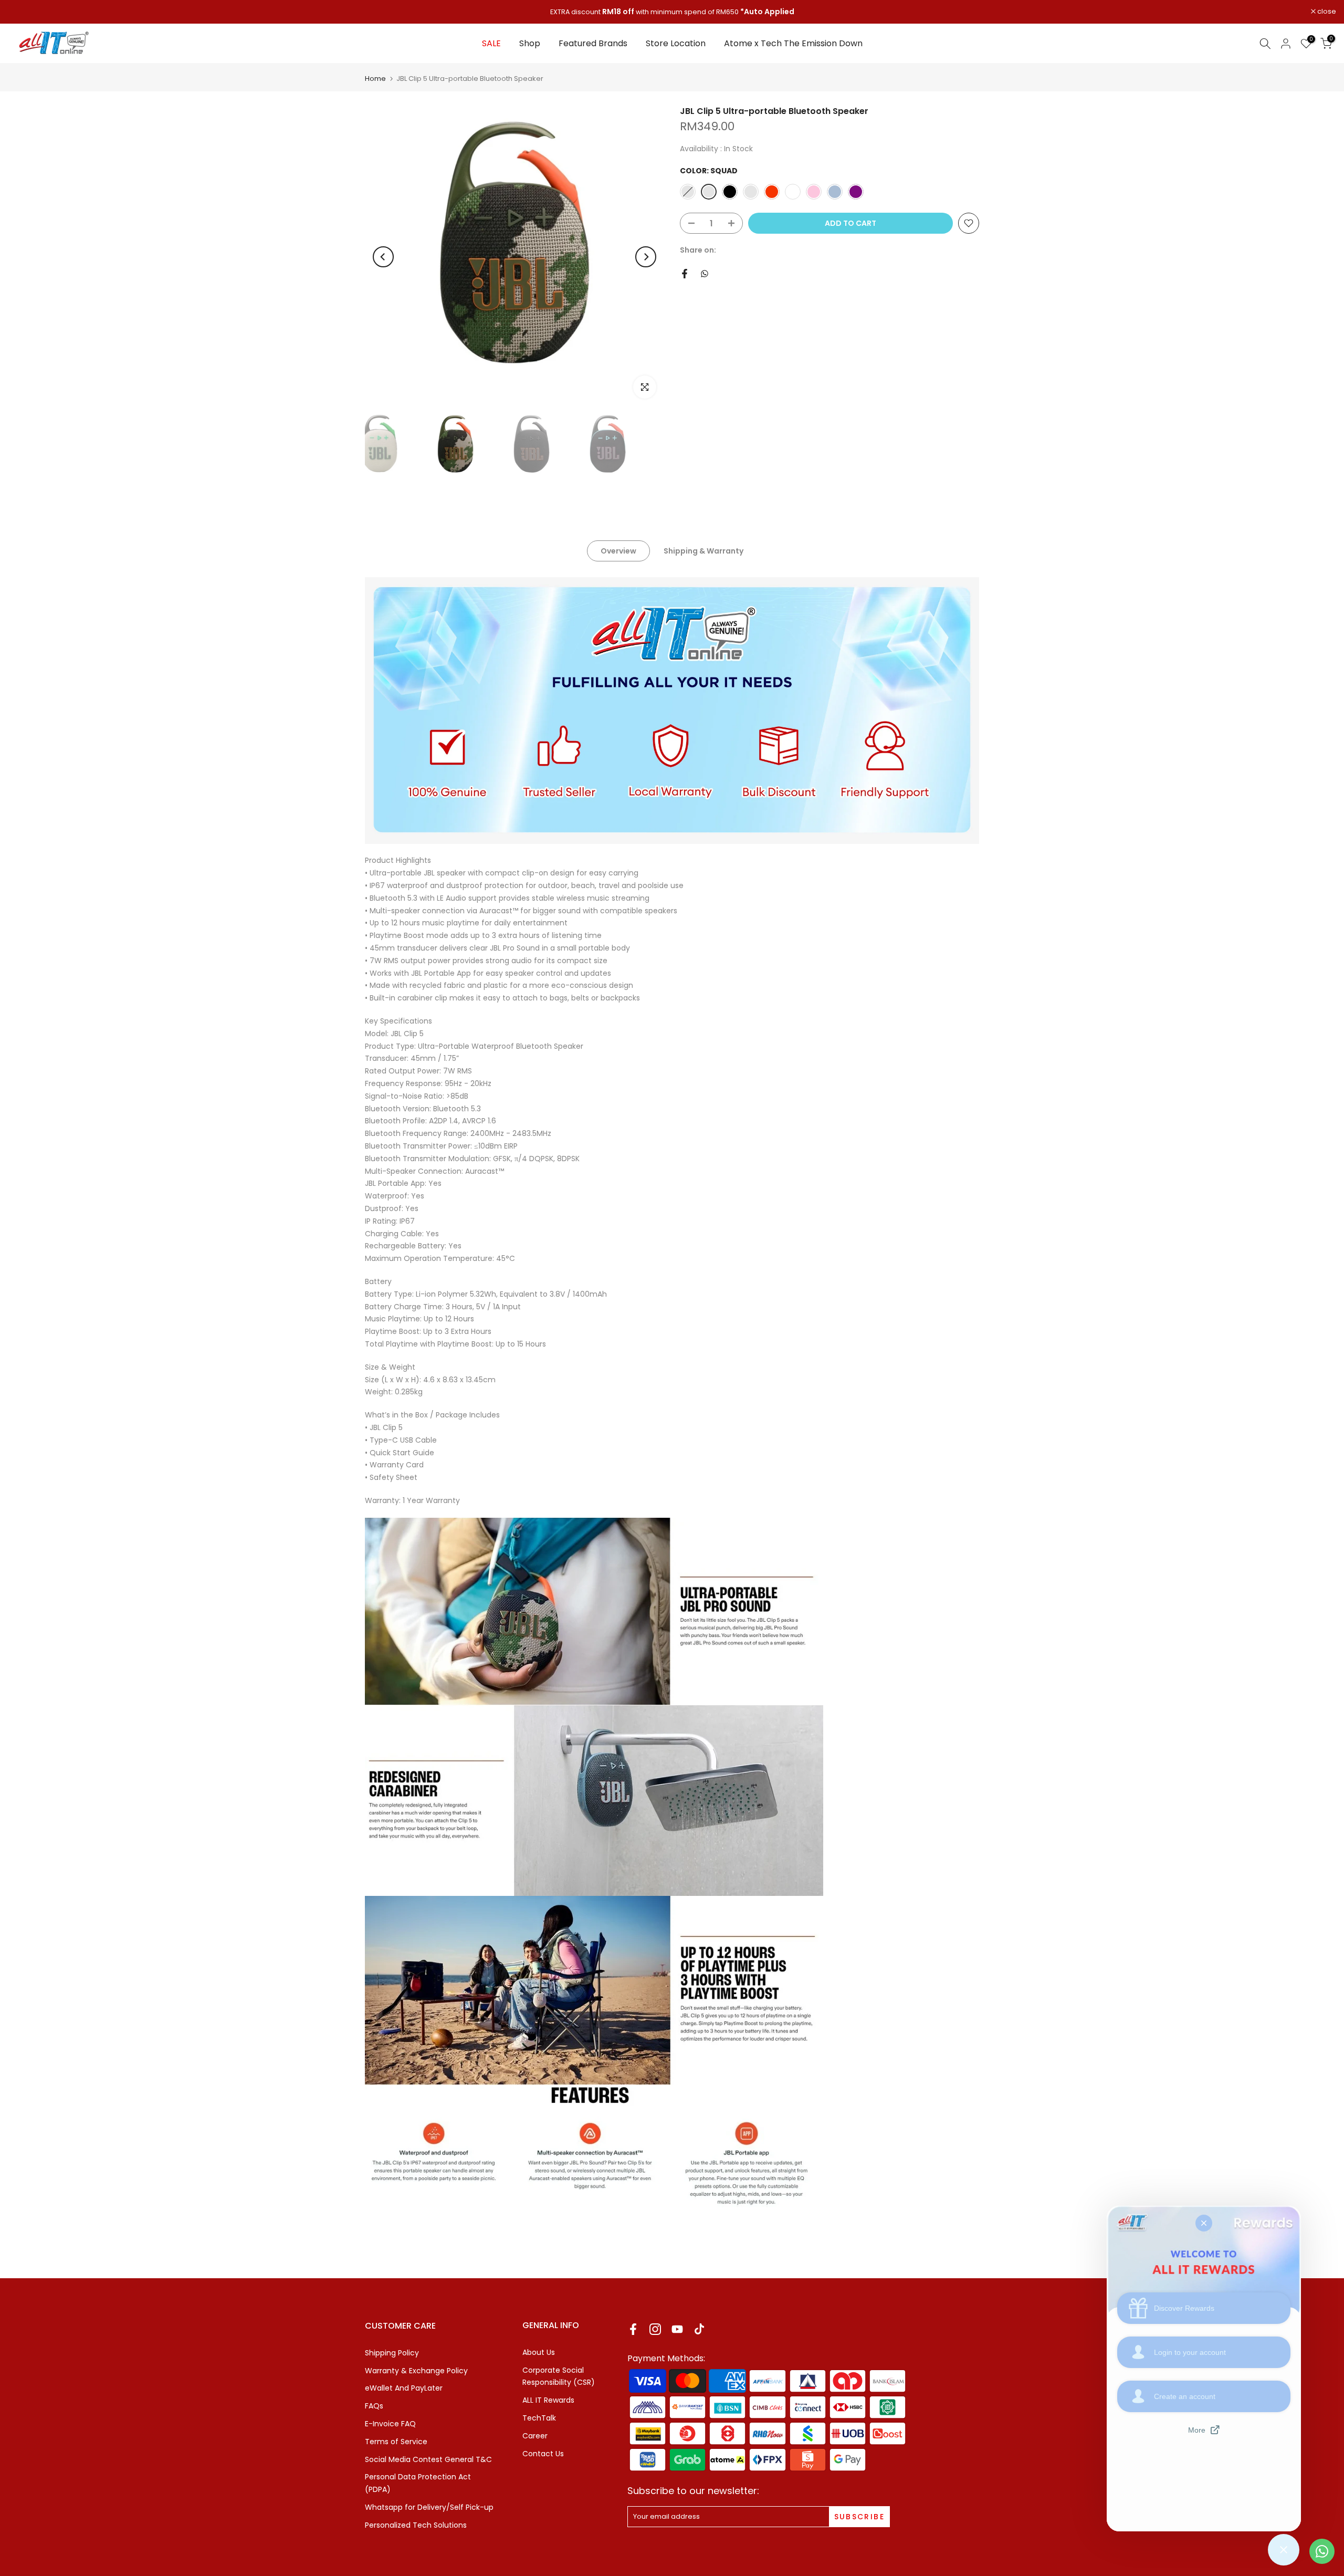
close (23, 12)
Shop (530, 43)
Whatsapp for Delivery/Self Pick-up (429, 2507)
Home (375, 79)
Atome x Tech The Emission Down (793, 43)
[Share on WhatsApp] (705, 274)
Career (535, 2436)
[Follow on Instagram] (655, 2329)
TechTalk (539, 2418)
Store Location (676, 43)
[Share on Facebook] (685, 274)
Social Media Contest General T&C (428, 2459)
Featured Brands (593, 43)
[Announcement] (672, 12)
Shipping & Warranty (703, 551)
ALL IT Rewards (548, 2400)
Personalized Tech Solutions (416, 2525)
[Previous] (383, 257)
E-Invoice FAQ (390, 2424)
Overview (618, 551)
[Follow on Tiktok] (699, 2329)
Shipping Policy (392, 2353)
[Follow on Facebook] (633, 2329)
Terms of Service (396, 2442)
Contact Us (543, 2454)
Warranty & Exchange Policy (416, 2371)
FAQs (374, 2406)
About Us (539, 2352)
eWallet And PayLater (404, 2388)
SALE (491, 43)
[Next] (646, 257)
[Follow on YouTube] (677, 2329)
